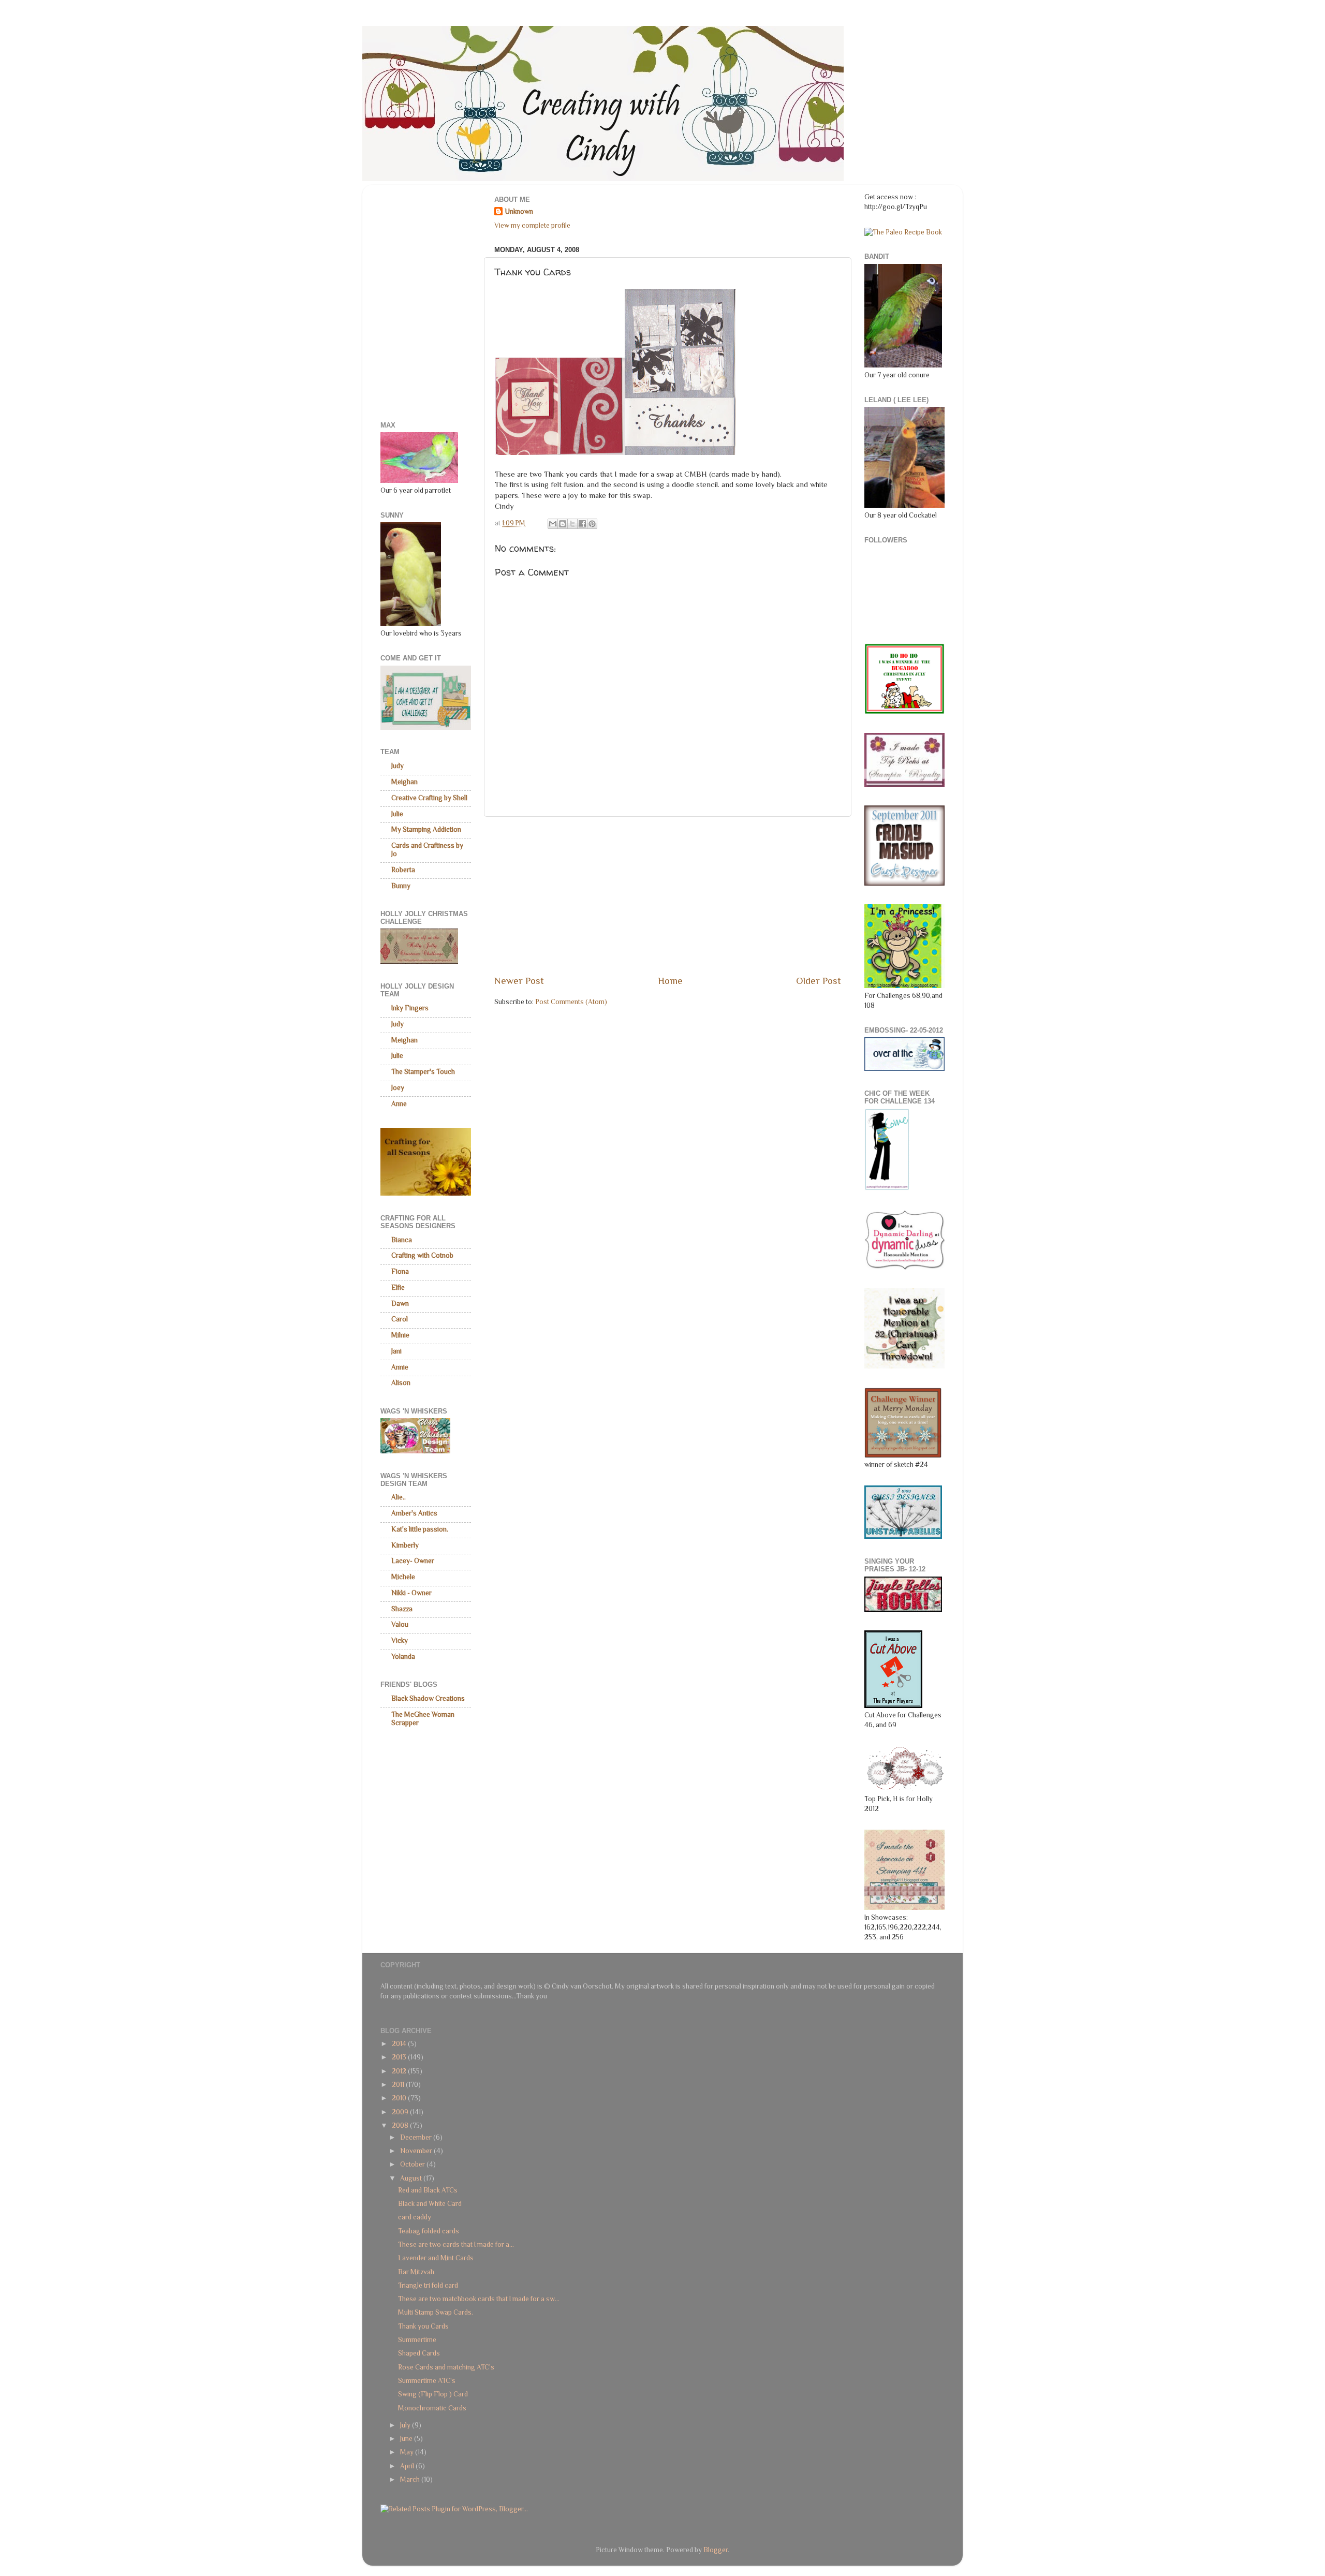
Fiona (400, 1271)
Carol (400, 1319)
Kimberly (405, 1545)
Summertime (417, 2340)
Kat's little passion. (420, 1529)
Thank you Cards (423, 2326)
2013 (400, 2057)
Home (670, 981)
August (412, 2178)
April (408, 2466)
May (408, 2452)
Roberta (403, 870)
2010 (400, 2098)
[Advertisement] (668, 895)
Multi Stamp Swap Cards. (436, 2312)
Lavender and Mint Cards (436, 2258)
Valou (400, 1624)
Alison (401, 1383)
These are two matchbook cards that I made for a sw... (479, 2299)
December (417, 2137)
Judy (397, 766)
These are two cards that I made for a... (456, 2244)
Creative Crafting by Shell (429, 798)
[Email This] (553, 524)
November (417, 2151)
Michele (403, 1577)
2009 (401, 2112)
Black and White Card (430, 2204)
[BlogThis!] (563, 524)
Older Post (819, 981)
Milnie (400, 1335)
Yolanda (403, 1657)
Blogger (716, 2550)
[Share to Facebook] (582, 524)
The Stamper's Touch (423, 1072)
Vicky (400, 1640)
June (407, 2439)
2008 (401, 2125)
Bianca (402, 1240)
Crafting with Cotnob (422, 1255)
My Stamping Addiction (426, 829)
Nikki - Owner (411, 1593)
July (406, 2425)
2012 (400, 2071)
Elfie (398, 1287)
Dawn (400, 1304)
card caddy (415, 2217)
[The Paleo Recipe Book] (903, 232)
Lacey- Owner (413, 1561)
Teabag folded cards (429, 2231)
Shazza (402, 1609)
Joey (398, 1088)
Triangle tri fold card (428, 2285)
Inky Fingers (410, 1008)
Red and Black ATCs (428, 2190)
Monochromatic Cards (432, 2408)
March (411, 2479)
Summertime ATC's (427, 2381)
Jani (396, 1351)
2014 (400, 2044)
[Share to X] (572, 524)
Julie (397, 814)
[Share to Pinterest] (592, 524)
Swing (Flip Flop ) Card (433, 2394)
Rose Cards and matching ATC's (446, 2367)
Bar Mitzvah (416, 2272)
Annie (400, 1367)
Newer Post (519, 981)
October (413, 2164)
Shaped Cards (419, 2353)
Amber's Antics (414, 1513)
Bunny (401, 886)
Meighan (404, 782)
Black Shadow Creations (428, 1698)
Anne (399, 1104)
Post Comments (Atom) (571, 1002)
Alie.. (399, 1497)
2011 (399, 2085)
